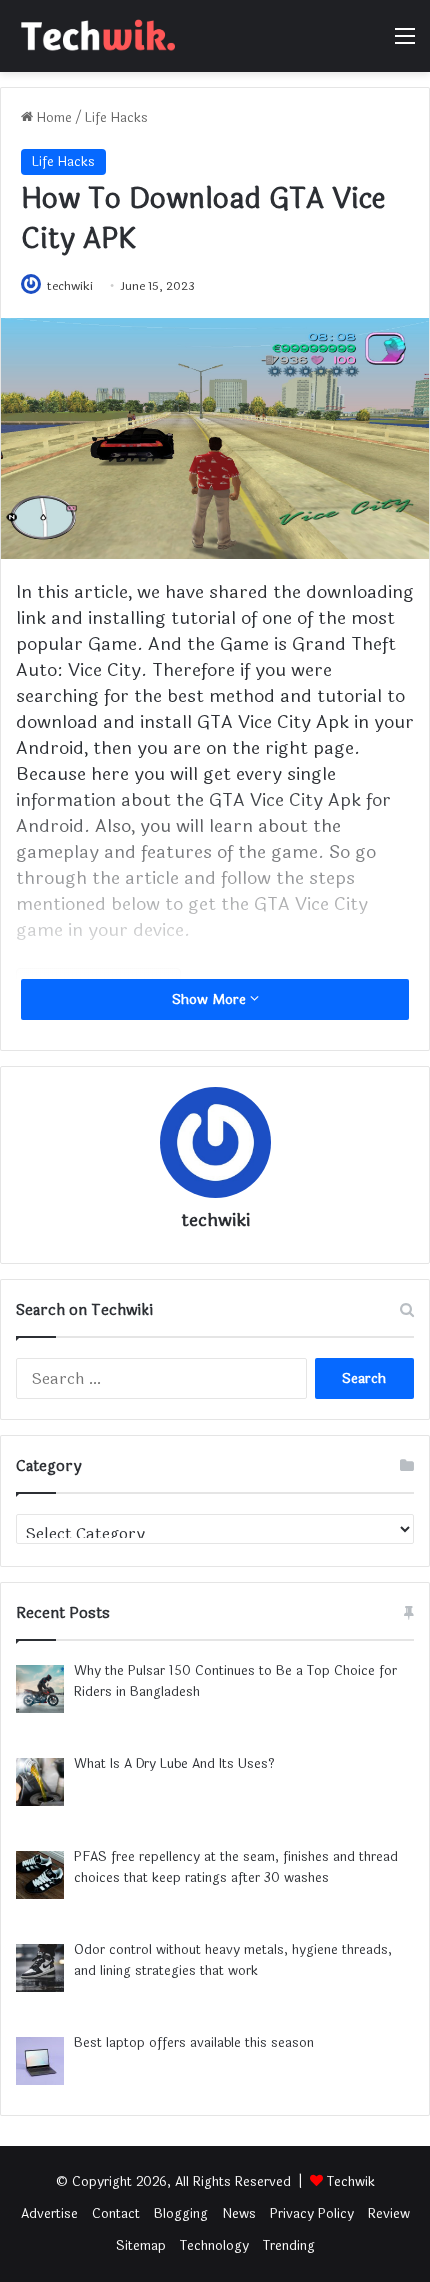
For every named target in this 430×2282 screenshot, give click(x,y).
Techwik (351, 2182)
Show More (211, 999)
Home (52, 118)
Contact (116, 2214)
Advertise (49, 2214)
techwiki (70, 286)
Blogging (181, 2214)
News (239, 2214)
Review (389, 2214)
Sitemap (141, 2246)
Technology (214, 2246)
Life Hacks (116, 118)
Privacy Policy (312, 2214)
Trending (289, 2246)
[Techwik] (95, 36)
